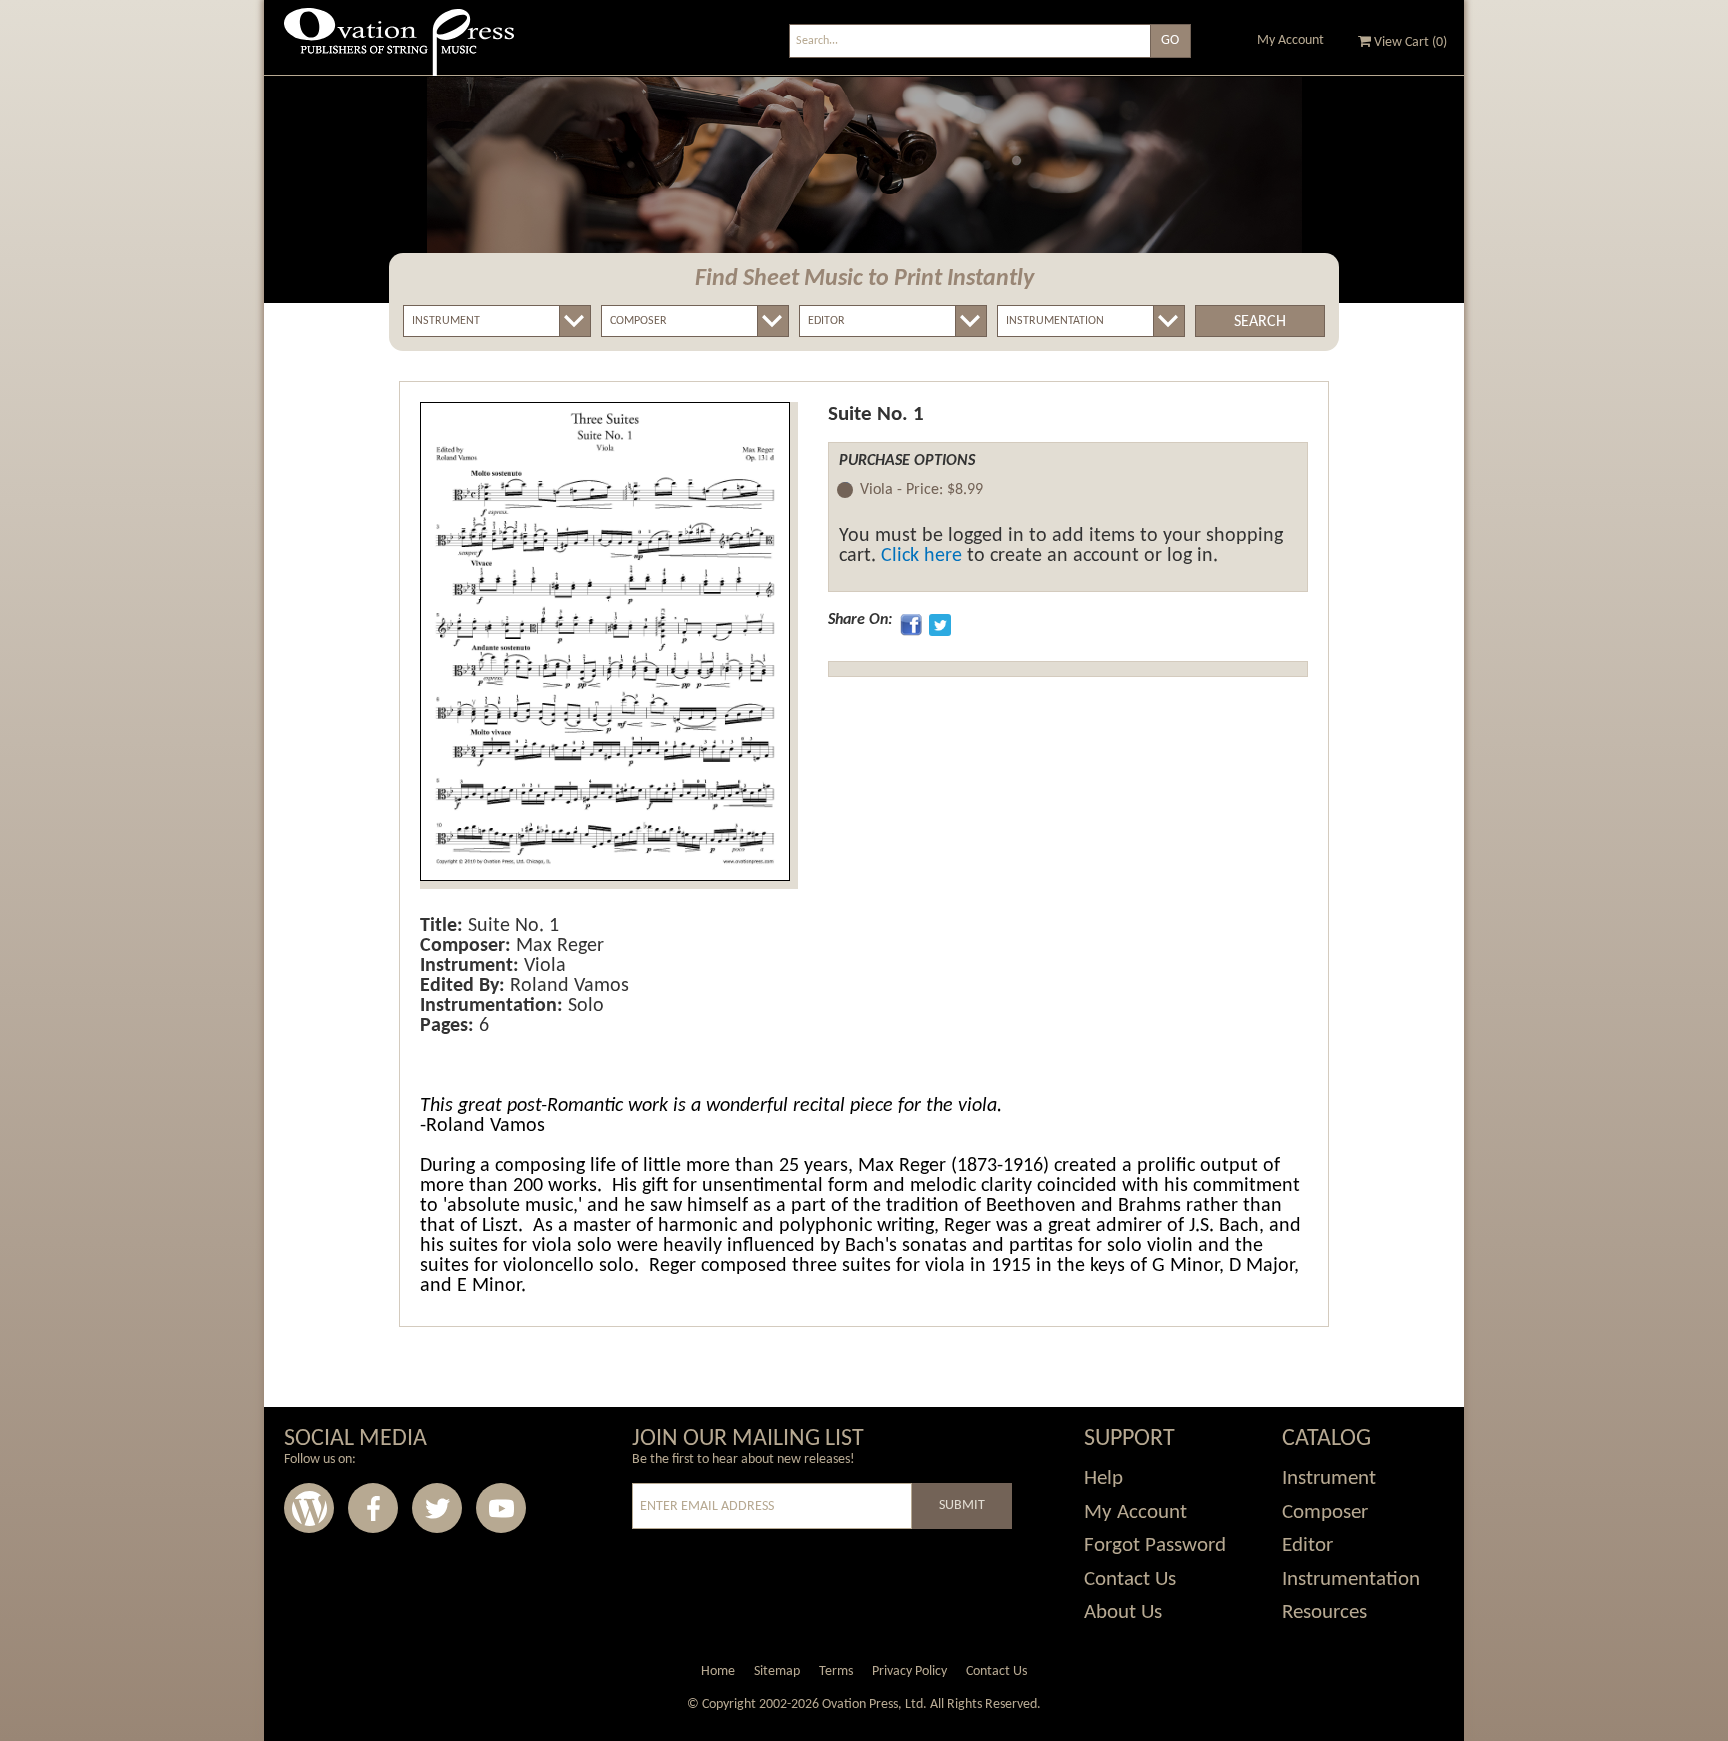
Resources (1324, 1612)
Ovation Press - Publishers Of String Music (399, 49)
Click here (921, 556)
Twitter (437, 1508)
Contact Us (1130, 1579)
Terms (836, 1671)
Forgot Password (1155, 1545)
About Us (1123, 1612)
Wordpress (309, 1508)
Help (1103, 1478)
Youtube (501, 1508)
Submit (962, 1505)
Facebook (373, 1508)
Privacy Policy (909, 1671)
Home (718, 1671)
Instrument (1329, 1478)
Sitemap (777, 1671)
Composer (1325, 1512)
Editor (1307, 1545)
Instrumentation (1351, 1579)
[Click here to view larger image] (605, 641)
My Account (1290, 40)
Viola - (921, 490)
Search (1260, 322)
